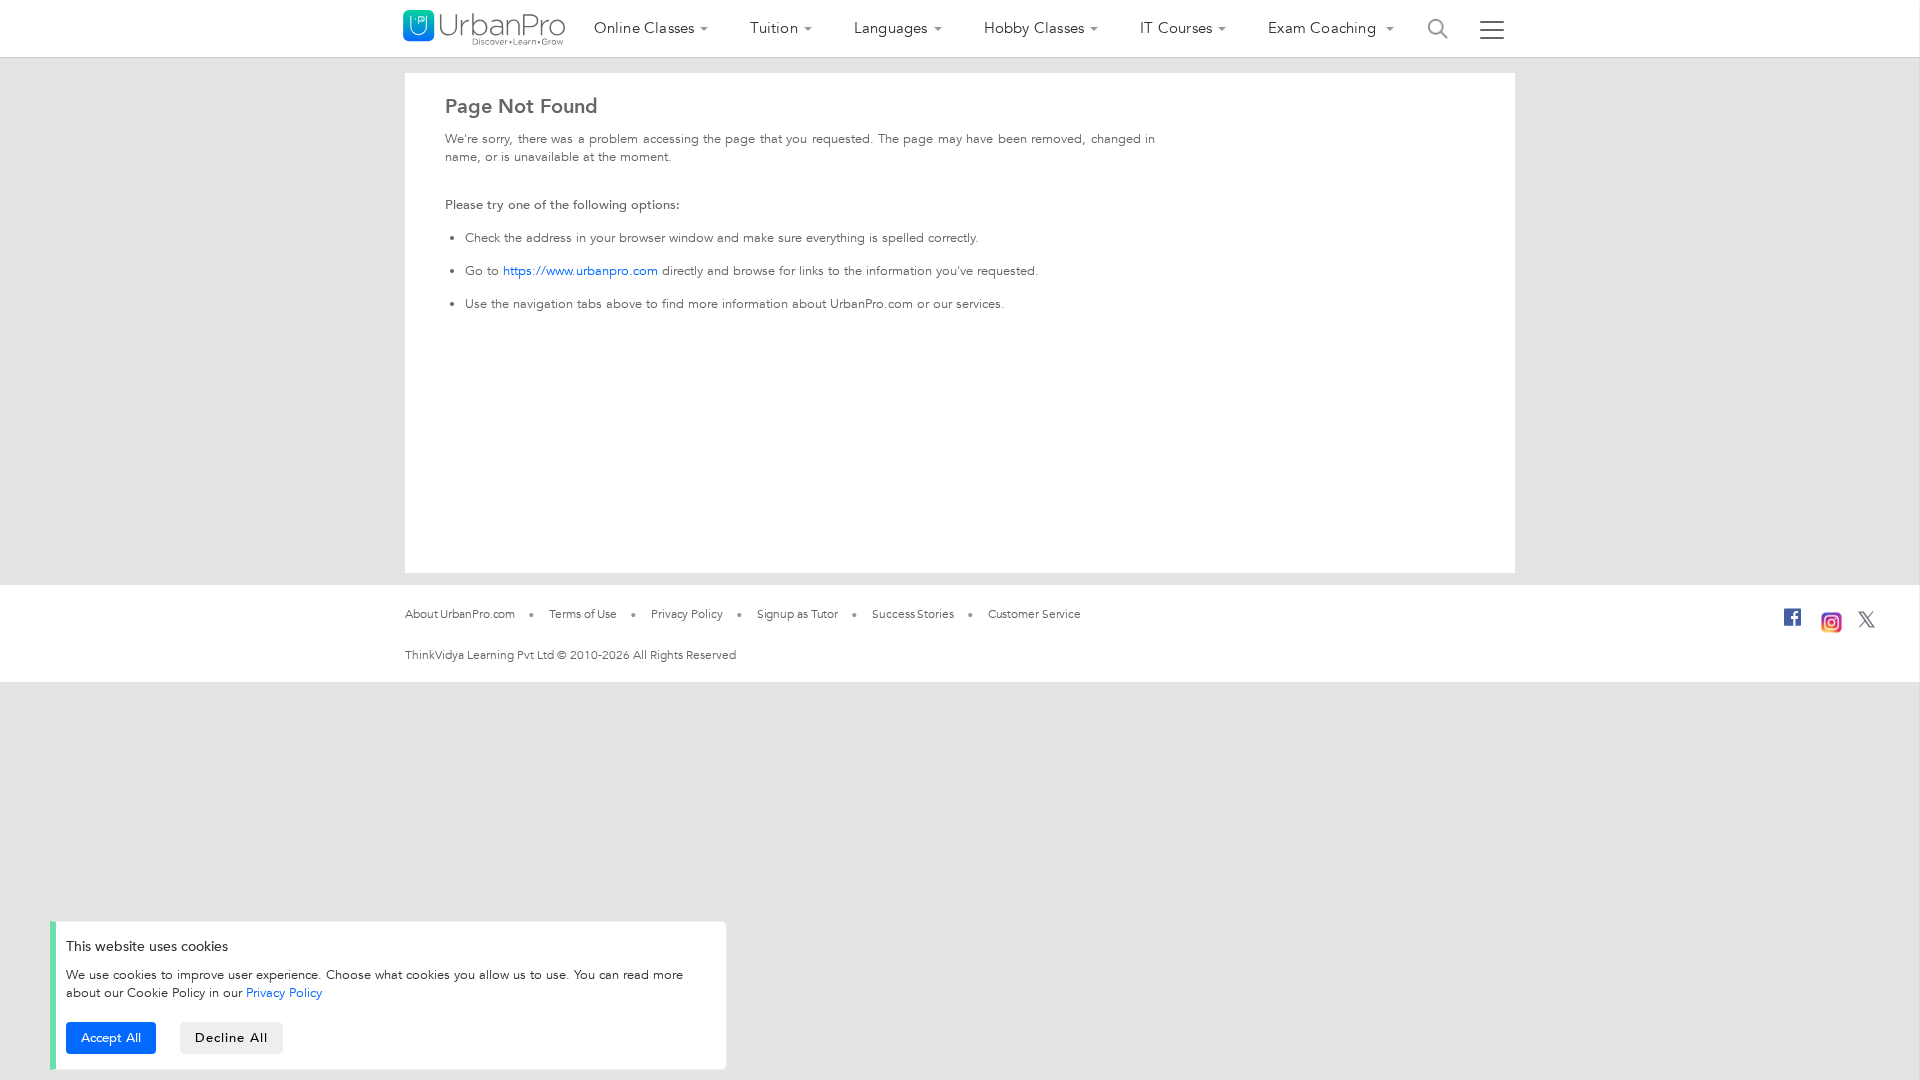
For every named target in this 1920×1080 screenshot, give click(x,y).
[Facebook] (1793, 625)
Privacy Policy (284, 993)
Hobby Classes (1034, 28)
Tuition (773, 28)
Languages (891, 28)
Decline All (231, 1038)
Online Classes (644, 28)
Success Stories (913, 614)
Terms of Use (583, 614)
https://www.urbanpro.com (580, 271)
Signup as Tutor (798, 614)
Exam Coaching (1324, 28)
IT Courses (1176, 28)
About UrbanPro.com (460, 614)
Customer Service (1034, 614)
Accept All (111, 1038)
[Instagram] (1831, 620)
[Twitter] (1866, 624)
